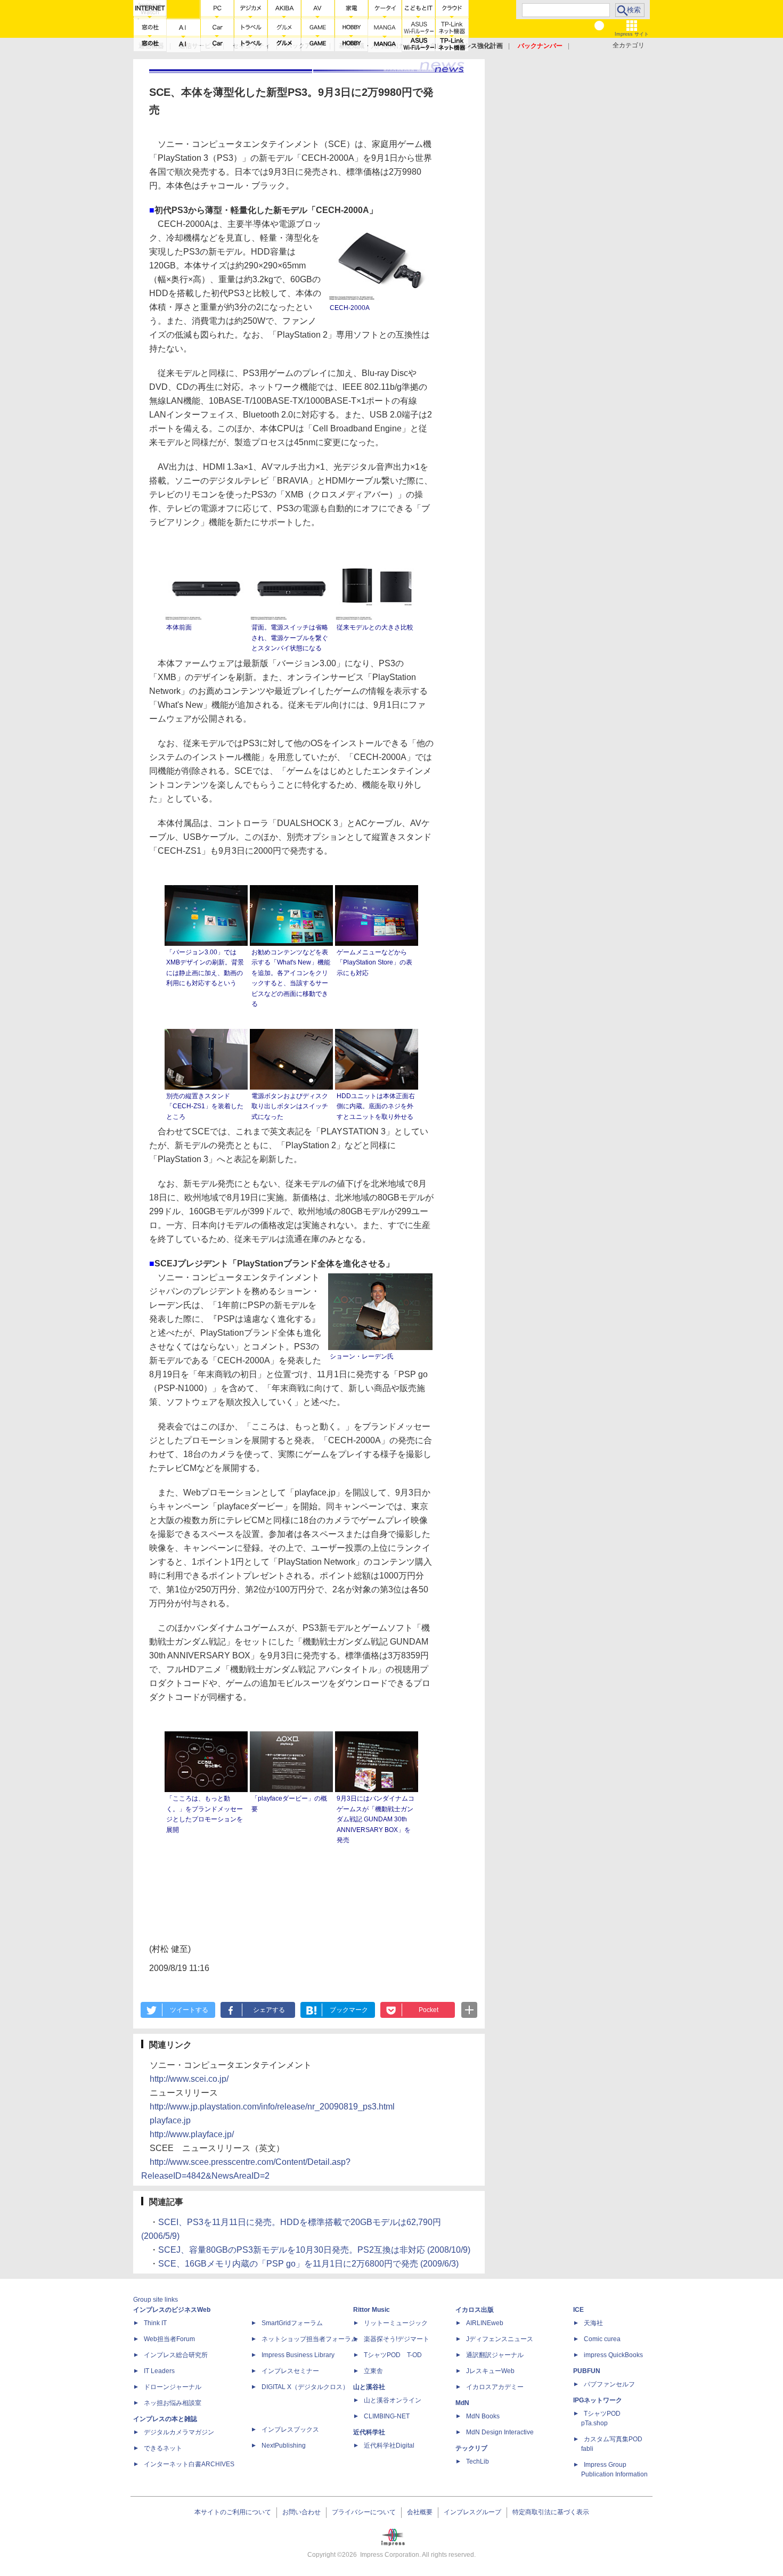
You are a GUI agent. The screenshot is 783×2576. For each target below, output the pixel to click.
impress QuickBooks (613, 2355)
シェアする (269, 2010)
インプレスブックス (290, 2430)
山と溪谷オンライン (393, 2400)
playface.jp (170, 2120)
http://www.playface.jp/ (192, 2134)
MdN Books (483, 2416)
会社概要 (420, 2512)
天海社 (593, 2323)
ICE (578, 2310)
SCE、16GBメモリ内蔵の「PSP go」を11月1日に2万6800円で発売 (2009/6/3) (308, 2264)
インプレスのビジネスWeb (172, 2310)
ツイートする (189, 2010)
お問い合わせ (301, 2512)
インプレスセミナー (290, 2371)
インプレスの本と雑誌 (165, 2419)
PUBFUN (587, 2371)
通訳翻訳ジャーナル (495, 2355)
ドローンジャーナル (173, 2387)
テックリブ (471, 2448)
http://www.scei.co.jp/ (189, 2079)
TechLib (478, 2461)
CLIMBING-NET (387, 2416)
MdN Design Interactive (500, 2432)
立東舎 (373, 2371)
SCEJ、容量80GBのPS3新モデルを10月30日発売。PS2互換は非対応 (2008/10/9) (314, 2250)
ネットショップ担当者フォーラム (309, 2339)
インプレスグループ (472, 2512)
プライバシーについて (364, 2512)
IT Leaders (159, 2371)
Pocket (429, 2010)
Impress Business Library (298, 2355)
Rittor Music (372, 2310)
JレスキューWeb (490, 2371)
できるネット (163, 2448)
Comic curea (602, 2339)
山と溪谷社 (369, 2387)
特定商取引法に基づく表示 (551, 2512)
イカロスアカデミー (495, 2387)
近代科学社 (369, 2432)
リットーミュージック (396, 2323)
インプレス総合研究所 (176, 2355)
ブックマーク (349, 2010)
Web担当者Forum (169, 2339)
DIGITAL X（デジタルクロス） (305, 2387)
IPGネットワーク (598, 2400)
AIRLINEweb (485, 2323)
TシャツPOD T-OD (393, 2355)
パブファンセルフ (609, 2384)
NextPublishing (284, 2446)
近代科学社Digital (389, 2446)
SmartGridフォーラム (292, 2323)
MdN (462, 2403)
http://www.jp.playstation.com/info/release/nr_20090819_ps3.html (272, 2107)
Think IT (155, 2323)
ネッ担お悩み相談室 (173, 2403)
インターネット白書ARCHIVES (189, 2464)
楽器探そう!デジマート (397, 2339)
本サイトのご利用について (233, 2512)
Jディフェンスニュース (500, 2339)
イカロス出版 (475, 2310)
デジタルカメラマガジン (179, 2432)
